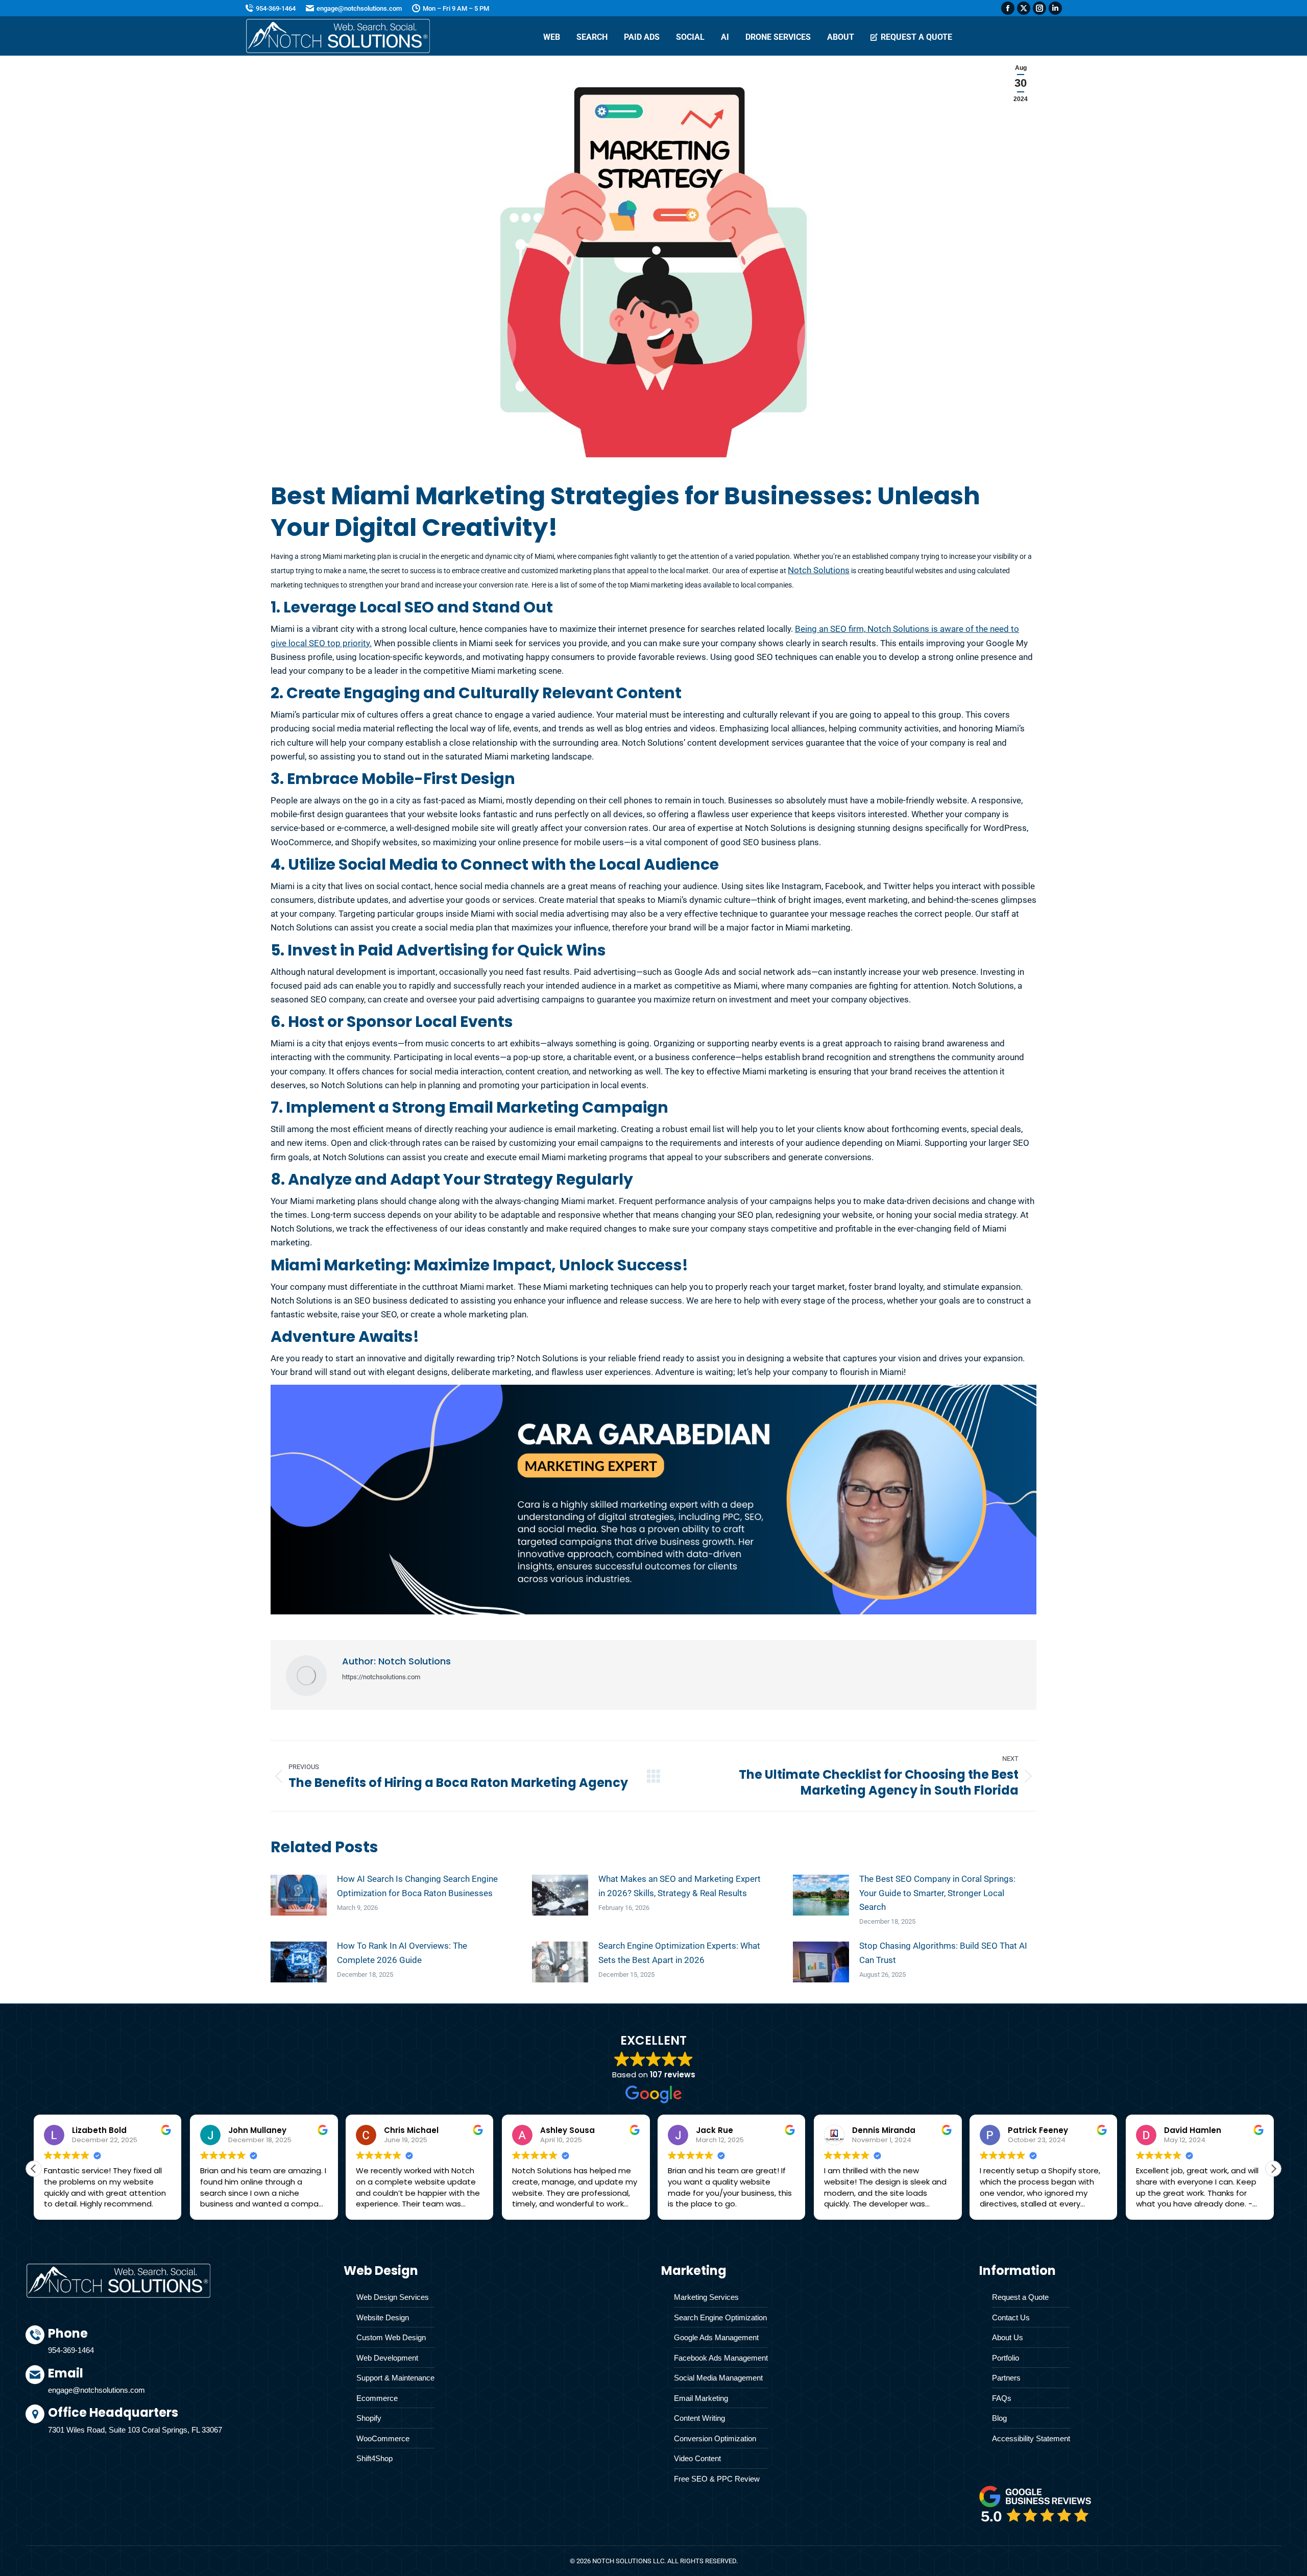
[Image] (1035, 2504)
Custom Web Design (391, 2337)
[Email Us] (188, 2385)
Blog (999, 2418)
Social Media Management (718, 2378)
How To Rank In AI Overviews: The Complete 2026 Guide (402, 1953)
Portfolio (1006, 2358)
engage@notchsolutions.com (359, 8)
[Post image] (299, 1895)
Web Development (387, 2358)
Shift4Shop (374, 2458)
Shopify (369, 2418)
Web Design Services (393, 2297)
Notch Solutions (819, 570)
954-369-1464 (276, 8)
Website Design (383, 2317)
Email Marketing (701, 2398)
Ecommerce (377, 2398)
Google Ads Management (716, 2337)
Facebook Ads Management (721, 2358)
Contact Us (1011, 2317)
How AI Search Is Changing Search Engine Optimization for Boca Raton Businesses (417, 1886)
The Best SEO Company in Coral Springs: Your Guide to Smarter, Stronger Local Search (937, 1893)
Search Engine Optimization (720, 2317)
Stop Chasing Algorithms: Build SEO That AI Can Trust (943, 1953)
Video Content (697, 2458)
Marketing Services (706, 2297)
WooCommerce (383, 2438)
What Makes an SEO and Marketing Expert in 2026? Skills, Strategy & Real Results (680, 1886)
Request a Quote (1020, 2297)
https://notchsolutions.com (381, 1677)
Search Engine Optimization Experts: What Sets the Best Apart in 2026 (679, 1953)
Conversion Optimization (715, 2438)
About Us (1008, 2337)
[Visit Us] (188, 2422)
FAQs (1002, 2398)
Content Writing (699, 2418)
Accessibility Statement (1031, 2438)
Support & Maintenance (395, 2378)
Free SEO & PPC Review (717, 2479)
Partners (1006, 2378)
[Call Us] (188, 2345)
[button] (1273, 2169)
